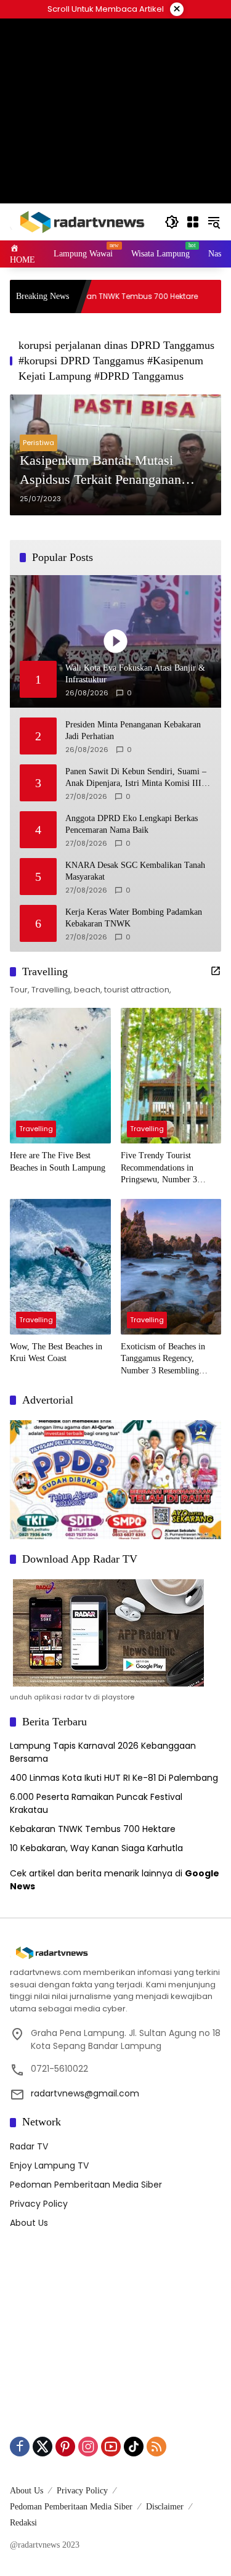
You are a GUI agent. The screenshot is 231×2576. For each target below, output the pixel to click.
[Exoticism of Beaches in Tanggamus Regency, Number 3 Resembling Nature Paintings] (171, 1267)
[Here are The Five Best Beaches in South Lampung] (60, 1076)
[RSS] (156, 2447)
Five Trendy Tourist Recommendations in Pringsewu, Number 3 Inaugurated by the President (171, 1168)
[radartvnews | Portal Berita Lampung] (81, 221)
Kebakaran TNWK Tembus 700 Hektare (87, 296)
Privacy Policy (39, 2204)
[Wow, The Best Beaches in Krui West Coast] (60, 1267)
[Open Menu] (193, 222)
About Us (29, 2223)
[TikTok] (134, 2447)
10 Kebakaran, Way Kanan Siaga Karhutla (96, 1848)
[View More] (216, 971)
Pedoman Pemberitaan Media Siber (86, 2185)
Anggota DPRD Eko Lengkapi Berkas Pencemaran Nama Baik (132, 824)
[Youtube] (111, 2447)
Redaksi (23, 2523)
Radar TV (29, 2146)
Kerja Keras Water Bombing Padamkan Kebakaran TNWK (134, 918)
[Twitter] (43, 2447)
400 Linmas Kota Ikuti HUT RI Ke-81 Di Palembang (114, 1778)
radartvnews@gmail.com (85, 2093)
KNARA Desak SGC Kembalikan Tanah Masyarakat (135, 871)
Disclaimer (165, 2507)
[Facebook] (20, 2447)
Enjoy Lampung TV (49, 2165)
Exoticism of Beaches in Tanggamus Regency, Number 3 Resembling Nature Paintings (163, 1360)
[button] (172, 222)
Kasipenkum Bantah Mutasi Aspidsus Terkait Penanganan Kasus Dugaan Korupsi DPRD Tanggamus (103, 471)
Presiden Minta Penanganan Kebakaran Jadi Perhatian (133, 731)
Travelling (36, 1129)
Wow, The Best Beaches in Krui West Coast (56, 1353)
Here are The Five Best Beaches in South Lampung (58, 1162)
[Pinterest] (65, 2447)
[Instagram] (88, 2447)
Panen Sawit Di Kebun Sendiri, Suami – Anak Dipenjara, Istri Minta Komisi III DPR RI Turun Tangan (136, 778)
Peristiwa (38, 443)
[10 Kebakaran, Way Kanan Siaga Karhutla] (195, 296)
